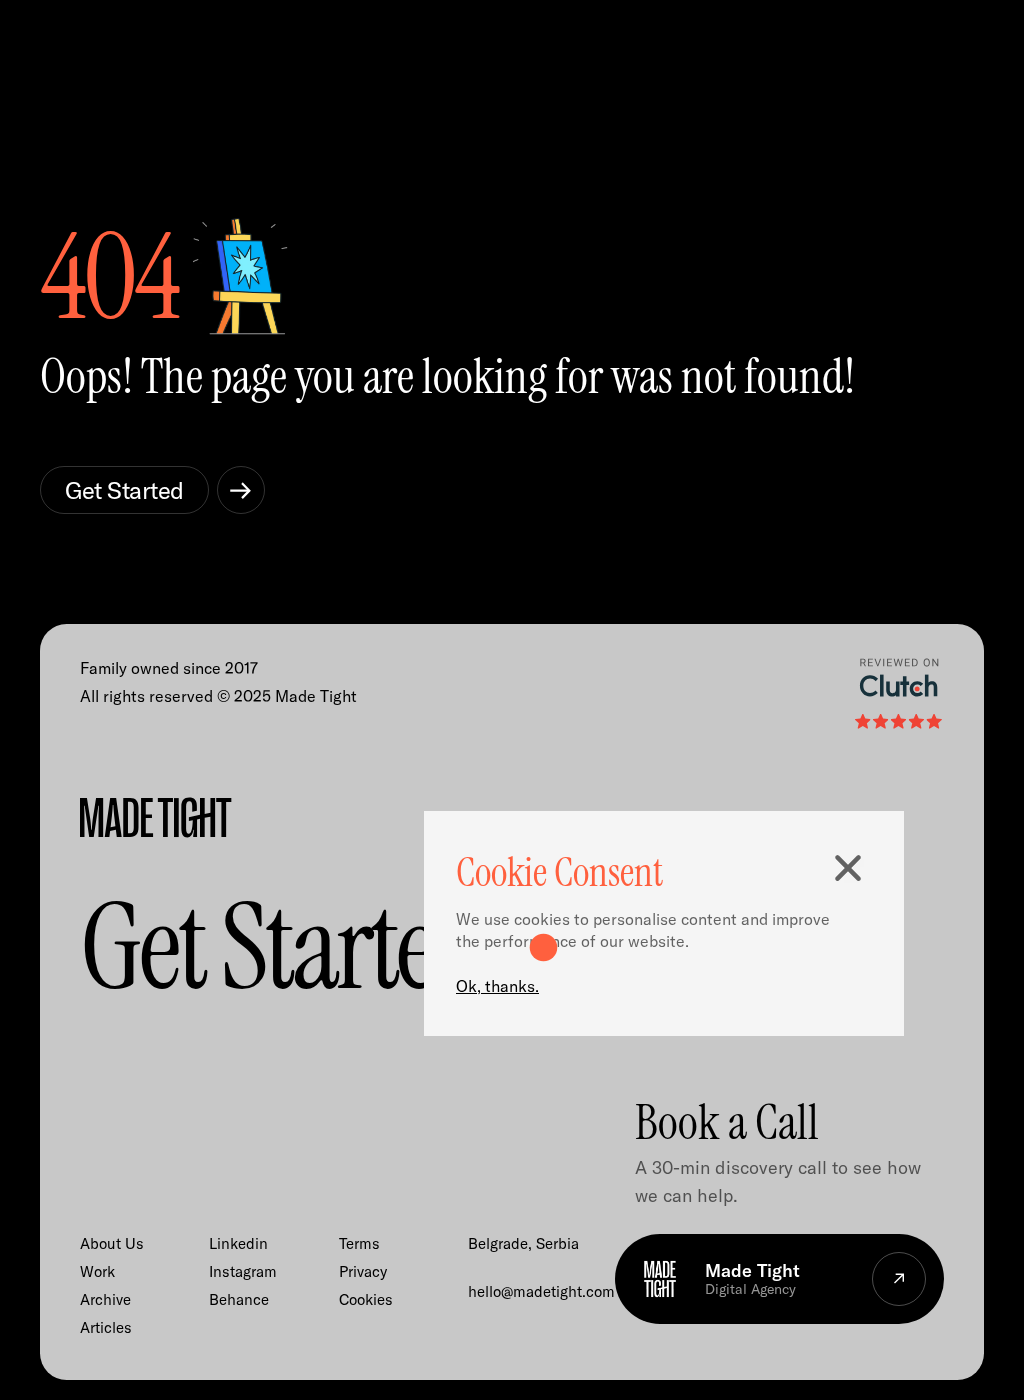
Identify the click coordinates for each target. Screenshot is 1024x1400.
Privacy (363, 1271)
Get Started (124, 490)
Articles (106, 1327)
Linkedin (238, 1243)
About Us (112, 1243)
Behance (239, 1299)
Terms (359, 1243)
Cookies (366, 1299)
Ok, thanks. (497, 986)
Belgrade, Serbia (523, 1243)
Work (97, 1271)
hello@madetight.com (541, 1291)
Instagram (243, 1271)
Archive (105, 1299)
